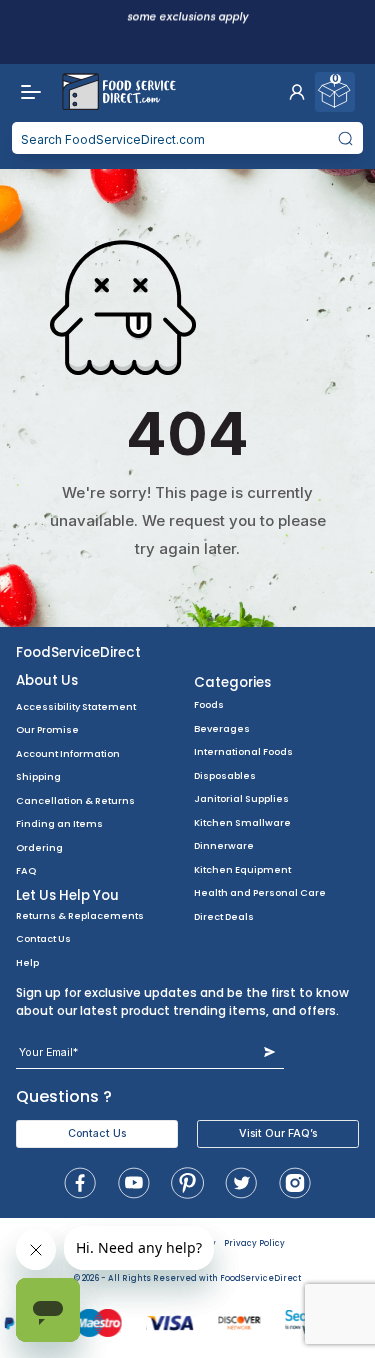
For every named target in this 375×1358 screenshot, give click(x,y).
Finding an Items (59, 823)
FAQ (26, 870)
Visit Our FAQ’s (278, 1133)
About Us (47, 680)
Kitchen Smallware (242, 822)
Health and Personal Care (260, 892)
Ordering (39, 847)
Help (27, 962)
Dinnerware (224, 845)
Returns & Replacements (80, 915)
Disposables (225, 775)
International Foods (243, 751)
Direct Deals (224, 916)
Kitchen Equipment (242, 869)
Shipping (38, 776)
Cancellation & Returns (75, 800)
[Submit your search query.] (346, 138)
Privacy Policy (254, 1243)
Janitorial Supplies (241, 798)
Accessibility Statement (76, 706)
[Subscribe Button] (269, 1052)
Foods (209, 704)
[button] (297, 92)
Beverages (222, 728)
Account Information (68, 753)
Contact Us (43, 938)
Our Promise (47, 729)
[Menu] (26, 92)
